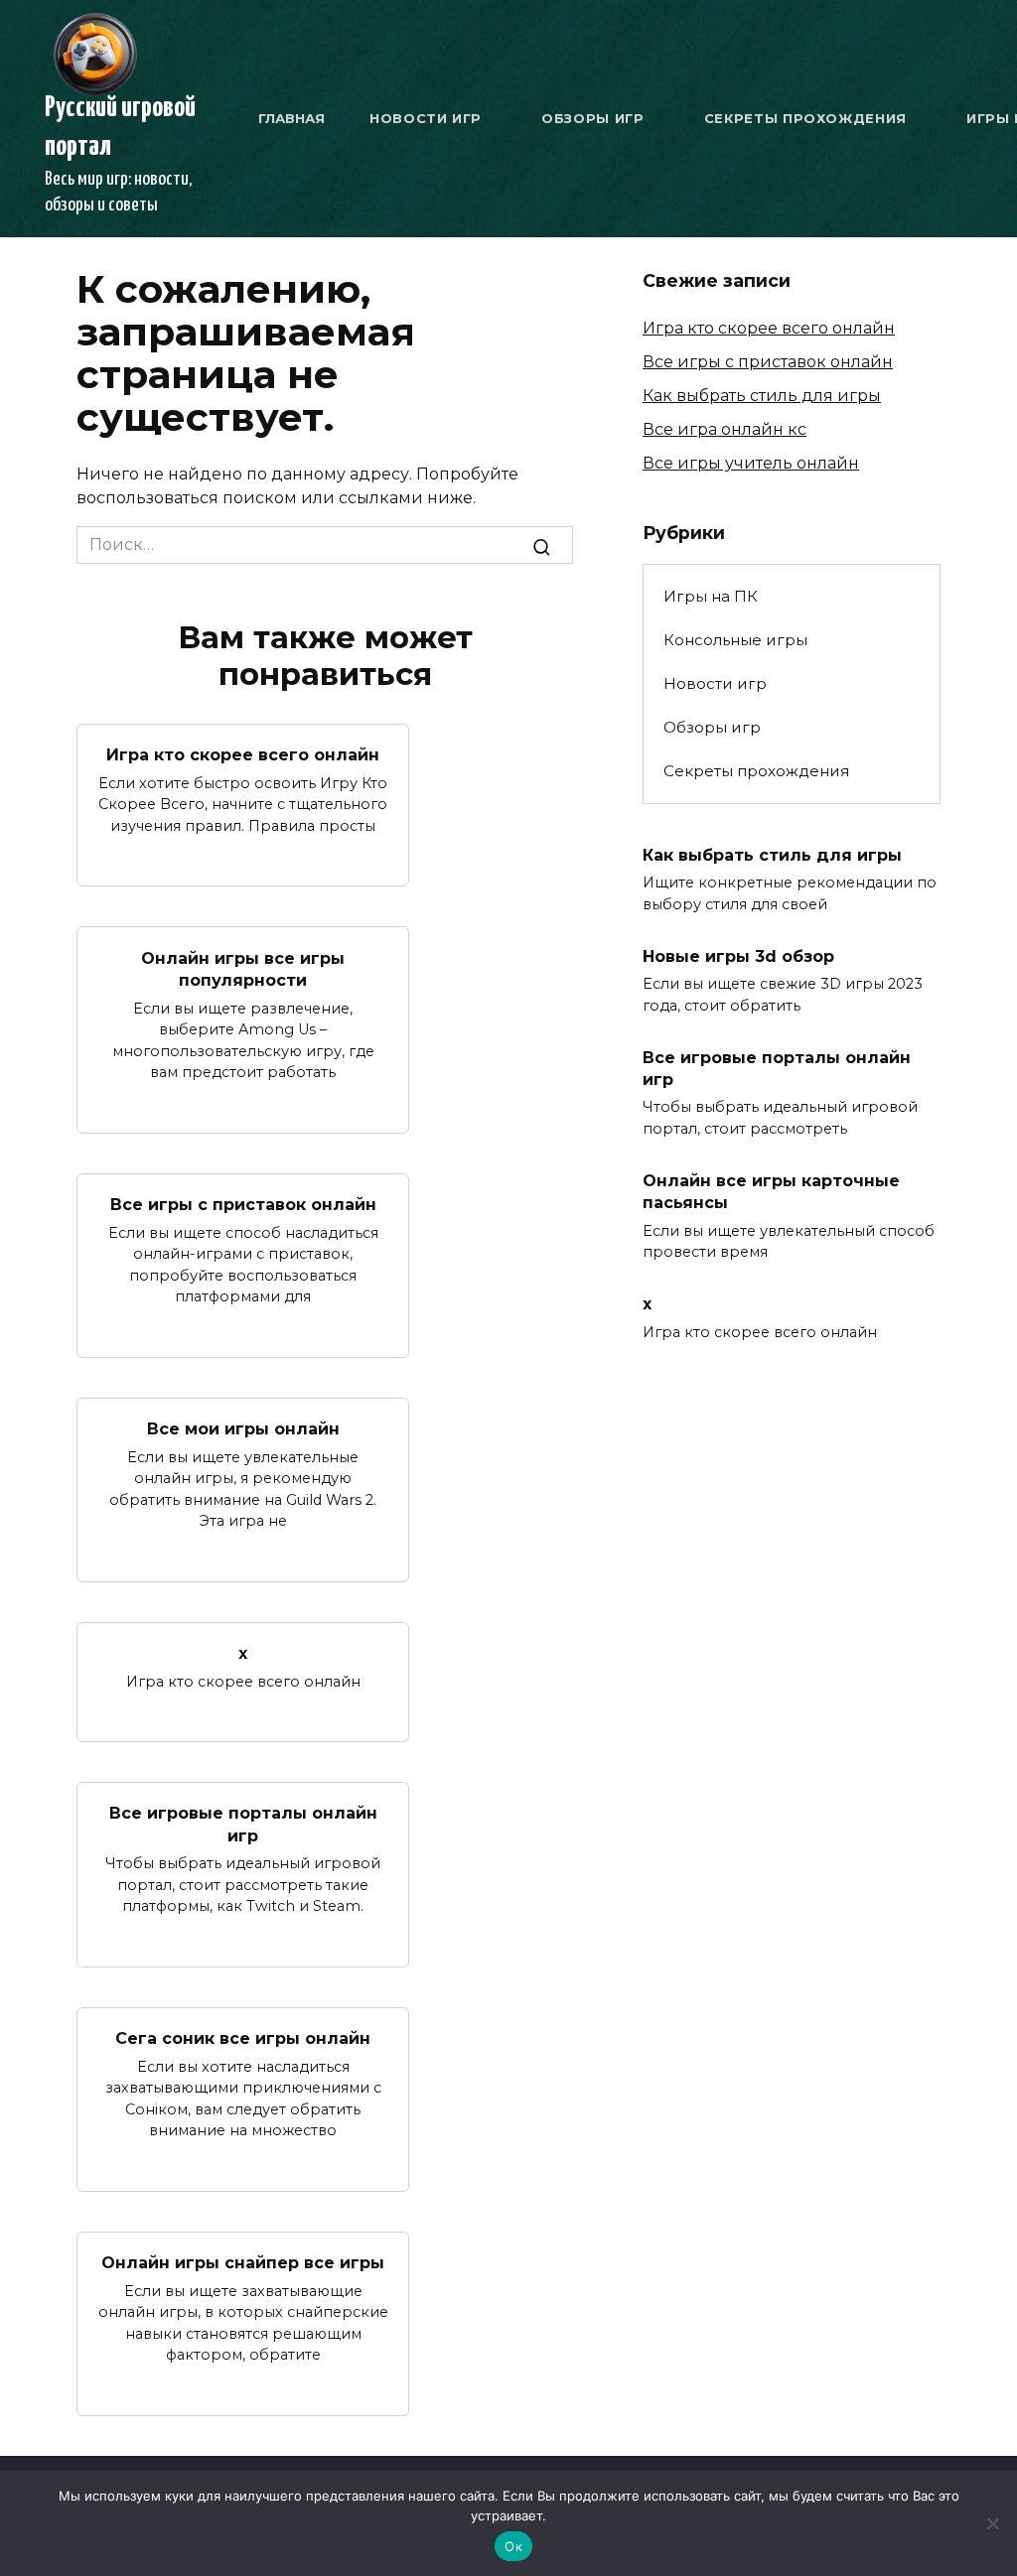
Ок (513, 2546)
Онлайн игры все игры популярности (243, 968)
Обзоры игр (593, 118)
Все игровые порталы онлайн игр (243, 1824)
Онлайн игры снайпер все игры (243, 2263)
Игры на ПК (711, 596)
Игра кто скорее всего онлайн (243, 755)
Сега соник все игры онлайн (243, 2038)
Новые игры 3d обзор (738, 955)
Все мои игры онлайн (243, 1429)
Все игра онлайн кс (725, 429)
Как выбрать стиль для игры (762, 396)
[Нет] (992, 2523)
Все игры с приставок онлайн (243, 1205)
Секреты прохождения (805, 118)
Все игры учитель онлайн (751, 463)
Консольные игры (735, 640)
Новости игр (426, 118)
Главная (291, 118)
